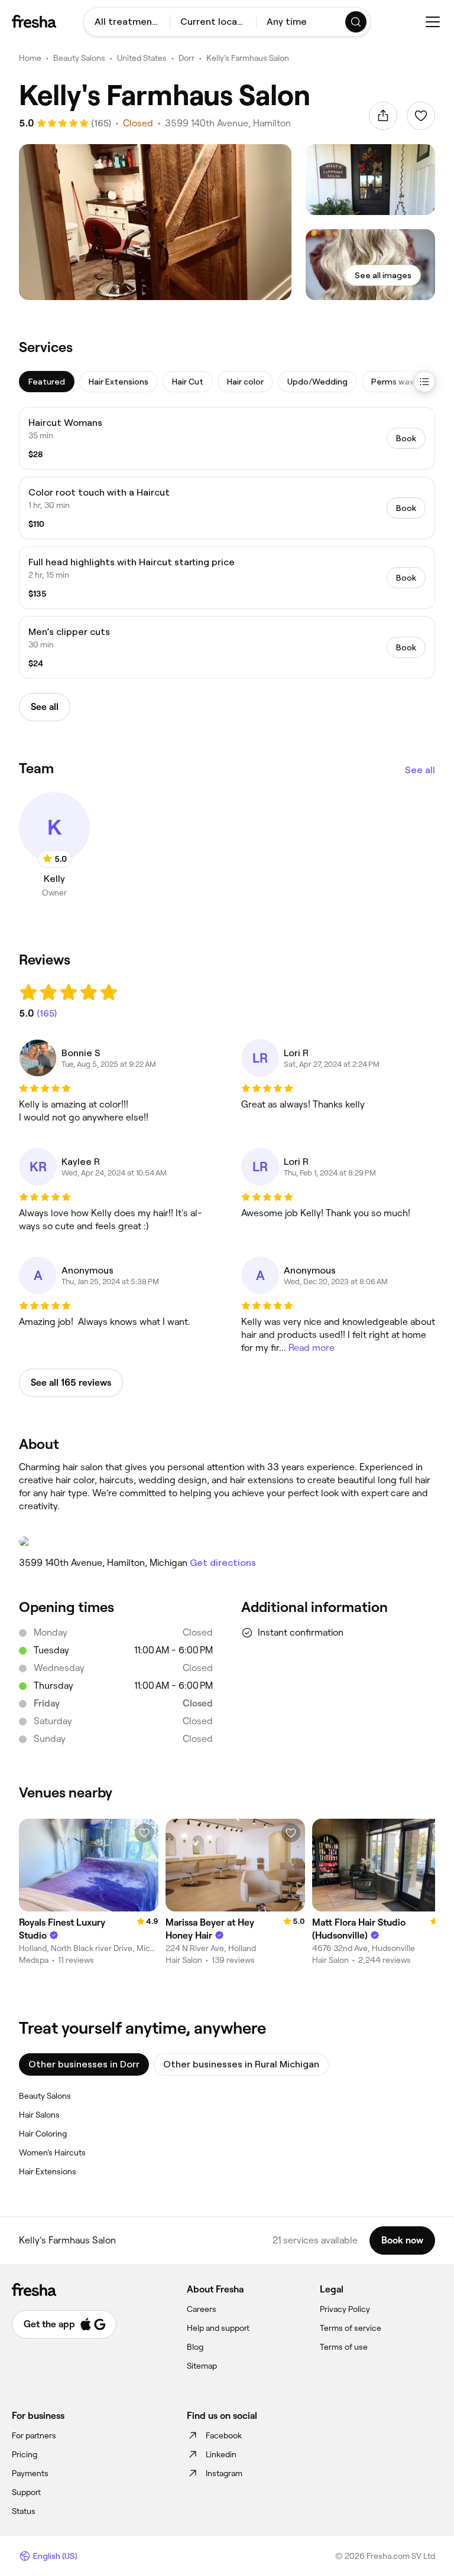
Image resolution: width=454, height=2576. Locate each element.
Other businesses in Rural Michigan (241, 2064)
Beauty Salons (79, 58)
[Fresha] (34, 21)
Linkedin (221, 2454)
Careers (202, 2309)
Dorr (187, 58)
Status (24, 2511)
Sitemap (202, 2366)
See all (420, 770)
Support (26, 2492)
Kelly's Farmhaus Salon (248, 58)
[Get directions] (227, 1542)
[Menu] (433, 22)
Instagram (224, 2473)
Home (30, 58)
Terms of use (344, 2347)
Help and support (218, 2328)
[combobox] (127, 22)
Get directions (223, 1563)
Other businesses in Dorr (84, 2064)
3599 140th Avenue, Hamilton (228, 123)
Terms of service (351, 2328)
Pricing (25, 2454)
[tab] (47, 382)
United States (142, 58)
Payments (30, 2473)
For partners (34, 2435)
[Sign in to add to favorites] (421, 116)
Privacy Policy (345, 2309)
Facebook (224, 2435)
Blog (195, 2347)
